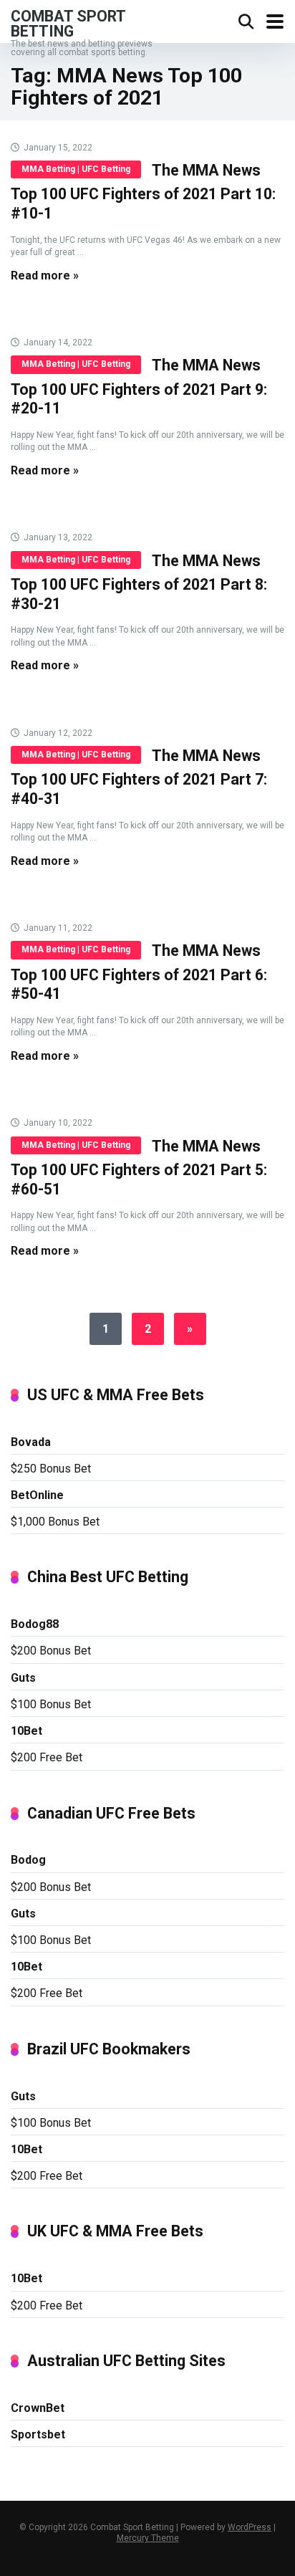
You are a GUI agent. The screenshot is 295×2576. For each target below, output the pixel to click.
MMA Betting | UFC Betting (76, 169)
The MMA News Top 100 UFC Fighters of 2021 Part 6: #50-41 (139, 972)
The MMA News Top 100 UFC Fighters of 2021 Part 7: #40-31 (139, 777)
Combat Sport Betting (68, 23)
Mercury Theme (148, 2538)
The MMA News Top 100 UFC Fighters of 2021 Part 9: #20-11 (139, 387)
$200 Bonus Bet (51, 1651)
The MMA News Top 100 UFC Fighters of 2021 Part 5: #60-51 (139, 1168)
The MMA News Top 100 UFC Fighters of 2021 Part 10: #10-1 (143, 192)
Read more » (45, 276)
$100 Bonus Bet (51, 1704)
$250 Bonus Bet (51, 1469)
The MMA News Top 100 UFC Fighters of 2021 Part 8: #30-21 (139, 582)
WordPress (250, 2527)
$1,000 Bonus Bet (55, 1522)
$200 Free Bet (47, 1757)
